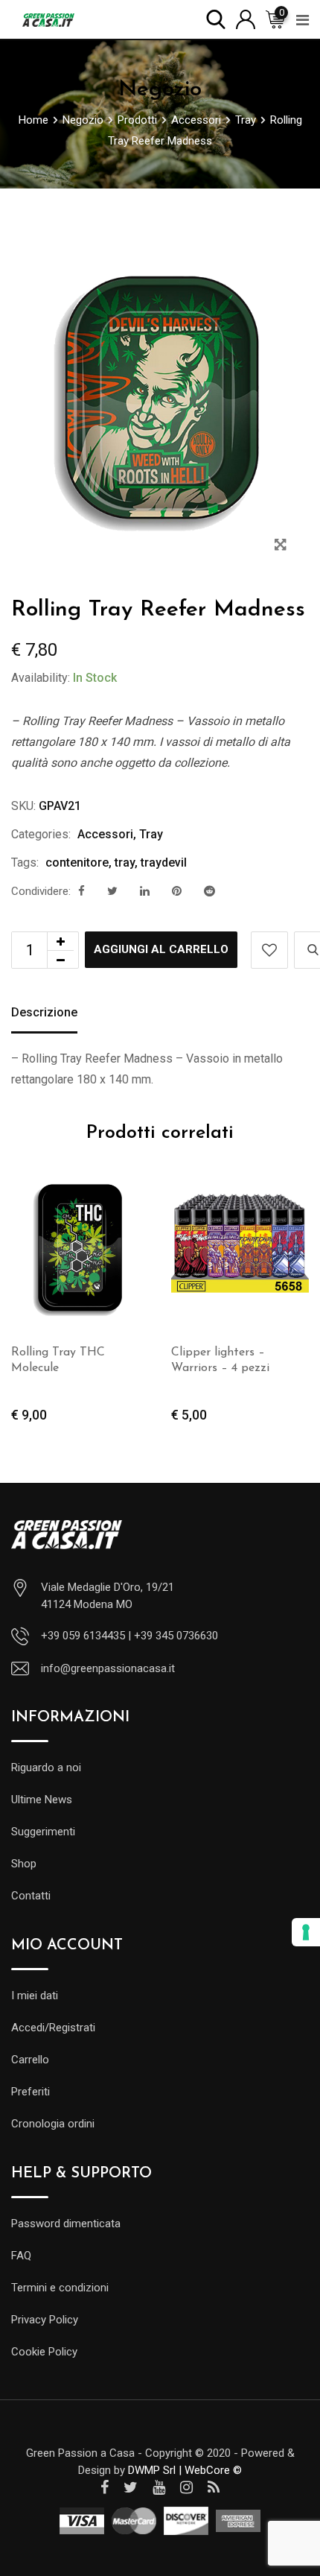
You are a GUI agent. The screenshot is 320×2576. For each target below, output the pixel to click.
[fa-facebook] (81, 891)
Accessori (105, 834)
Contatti (31, 1896)
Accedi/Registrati (53, 2028)
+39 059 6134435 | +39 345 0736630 (129, 1636)
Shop (24, 1864)
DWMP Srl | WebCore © (185, 2470)
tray (125, 863)
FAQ (21, 2256)
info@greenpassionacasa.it (108, 1668)
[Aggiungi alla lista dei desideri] (269, 950)
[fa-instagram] (186, 2487)
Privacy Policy (45, 2320)
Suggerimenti (43, 1832)
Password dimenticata (66, 2224)
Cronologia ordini (53, 2124)
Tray (151, 834)
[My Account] (246, 18)
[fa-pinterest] (177, 891)
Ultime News (42, 1800)
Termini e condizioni (60, 2288)
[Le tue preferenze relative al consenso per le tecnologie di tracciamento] (306, 1932)
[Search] (216, 18)
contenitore (77, 863)
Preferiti (31, 2092)
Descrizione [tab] (44, 1012)
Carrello (30, 2060)
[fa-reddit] (209, 891)
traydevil (164, 863)
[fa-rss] (214, 2487)
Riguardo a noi (46, 1768)
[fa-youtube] (159, 2487)
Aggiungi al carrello (161, 949)
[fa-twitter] (112, 891)
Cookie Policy (44, 2352)
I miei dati (35, 1996)
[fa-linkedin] (145, 891)
